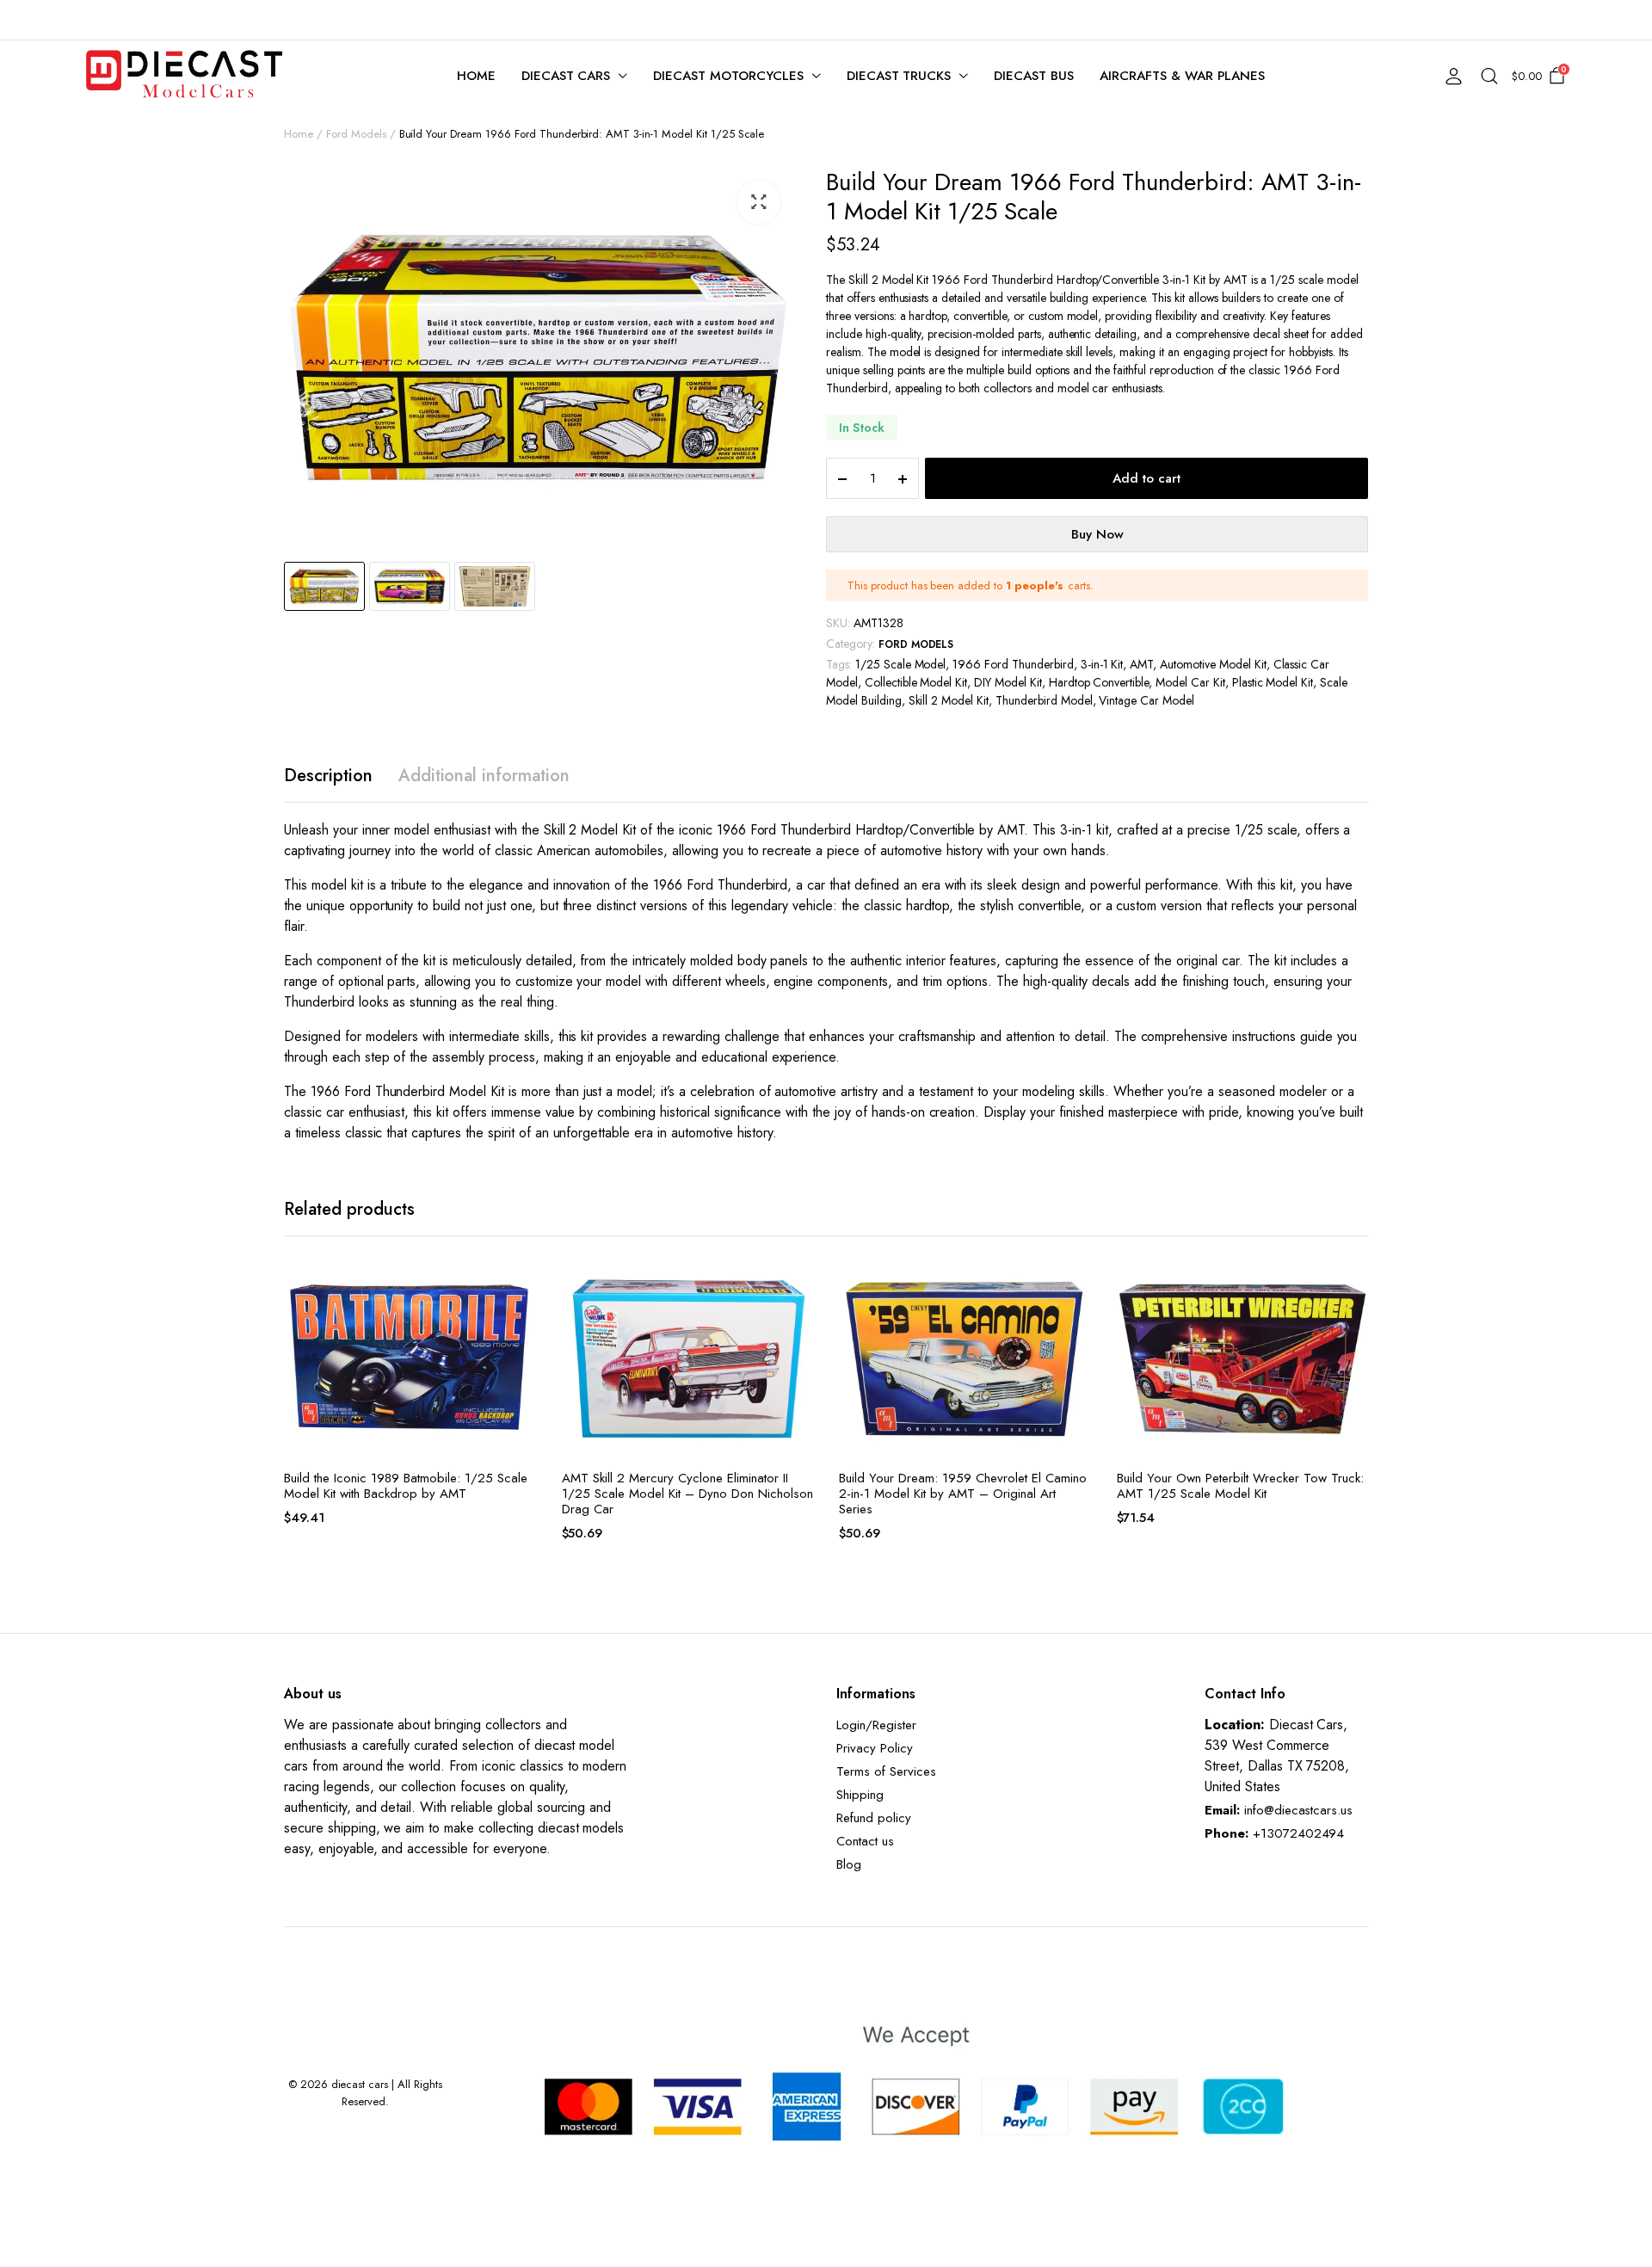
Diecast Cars (566, 76)
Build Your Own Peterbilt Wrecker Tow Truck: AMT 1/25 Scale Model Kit (1240, 1486)
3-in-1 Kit (1102, 664)
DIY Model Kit (1008, 682)
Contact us (865, 1841)
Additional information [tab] (484, 776)
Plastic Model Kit (1273, 682)
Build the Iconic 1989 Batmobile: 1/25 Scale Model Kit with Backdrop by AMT (406, 1486)
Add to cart (1147, 478)
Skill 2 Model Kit (949, 700)
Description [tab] (328, 776)
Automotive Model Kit (1213, 664)
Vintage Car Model (1147, 700)
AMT (1141, 664)
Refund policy (874, 1818)
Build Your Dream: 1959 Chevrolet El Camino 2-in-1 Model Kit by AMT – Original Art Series (963, 1494)
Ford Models (356, 134)
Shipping (860, 1795)
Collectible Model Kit (916, 682)
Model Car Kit (1190, 682)
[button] (759, 202)
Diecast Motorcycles (728, 76)
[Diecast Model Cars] (184, 76)
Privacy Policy (875, 1748)
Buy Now (1097, 534)
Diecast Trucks (899, 76)
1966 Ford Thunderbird (1013, 664)
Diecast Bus (1034, 76)
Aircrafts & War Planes (1182, 76)
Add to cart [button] (521, 1323)
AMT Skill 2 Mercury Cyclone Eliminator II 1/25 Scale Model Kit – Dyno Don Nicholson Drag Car (687, 1494)
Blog (849, 1864)
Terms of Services (886, 1771)
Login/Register (876, 1725)
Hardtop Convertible (1099, 682)
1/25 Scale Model (901, 664)
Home (476, 76)
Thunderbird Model (1044, 700)
